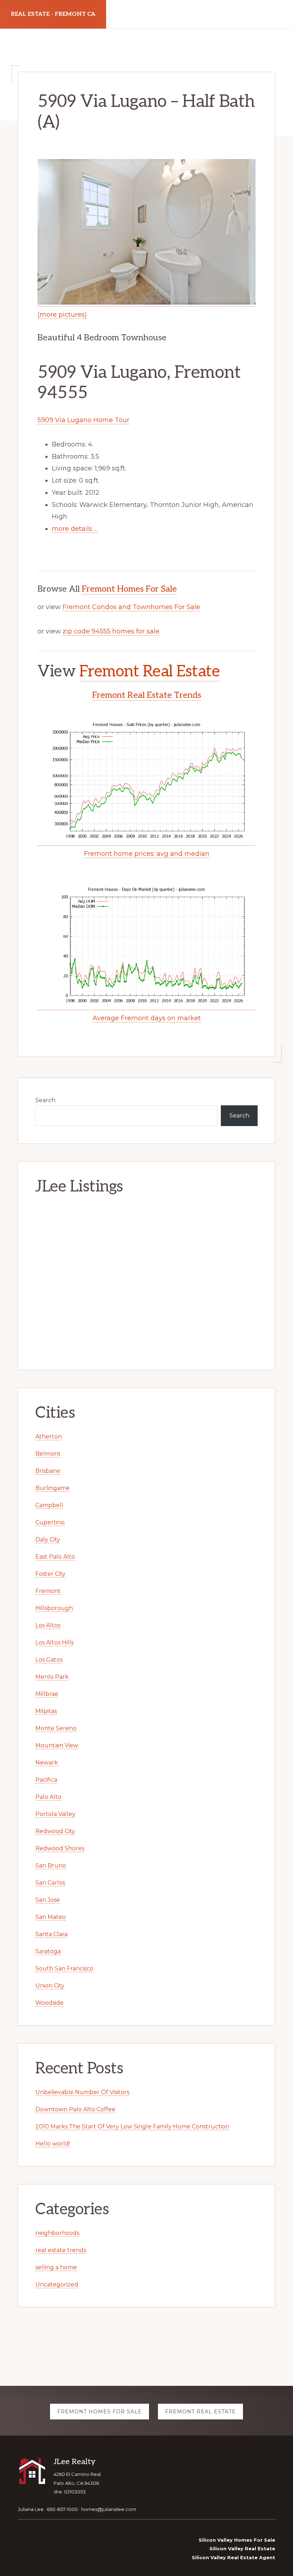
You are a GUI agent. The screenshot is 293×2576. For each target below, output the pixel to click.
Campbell (49, 1505)
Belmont (48, 1454)
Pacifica (46, 1780)
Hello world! (53, 2144)
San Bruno (51, 1866)
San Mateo (51, 1917)
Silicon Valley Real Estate (242, 2548)
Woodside (49, 2003)
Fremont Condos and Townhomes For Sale (131, 607)
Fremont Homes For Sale (129, 589)
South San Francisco (64, 1968)
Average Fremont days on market (147, 1018)
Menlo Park (52, 1677)
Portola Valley (55, 1814)
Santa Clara (51, 1934)
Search (45, 1100)
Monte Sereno (56, 1728)
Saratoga (48, 1951)
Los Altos (48, 1625)
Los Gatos (49, 1660)
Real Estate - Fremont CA (53, 14)
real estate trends (61, 2250)
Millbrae (47, 1694)
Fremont (48, 1591)
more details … (75, 529)
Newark (47, 1763)
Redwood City (55, 1831)
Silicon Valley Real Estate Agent (234, 2557)
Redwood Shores (60, 1848)
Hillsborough (54, 1608)
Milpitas (46, 1711)
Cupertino (50, 1522)
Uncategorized (57, 2284)
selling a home (56, 2267)
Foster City (50, 1574)
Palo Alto (48, 1797)
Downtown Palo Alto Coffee (75, 2109)
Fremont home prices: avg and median (147, 854)
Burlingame (53, 1488)
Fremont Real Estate (150, 672)
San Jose (48, 1900)
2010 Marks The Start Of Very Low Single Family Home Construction (132, 2126)
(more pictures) (62, 315)
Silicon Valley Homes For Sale (237, 2540)
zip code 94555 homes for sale (111, 631)
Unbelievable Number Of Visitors (82, 2092)
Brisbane (48, 1471)
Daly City (48, 1539)
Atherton (49, 1437)
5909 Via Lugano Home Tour (83, 420)
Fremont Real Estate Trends (147, 695)
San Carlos (50, 1883)
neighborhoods (57, 2233)
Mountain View (57, 1745)
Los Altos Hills (54, 1642)
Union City (50, 1986)
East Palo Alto (55, 1557)
